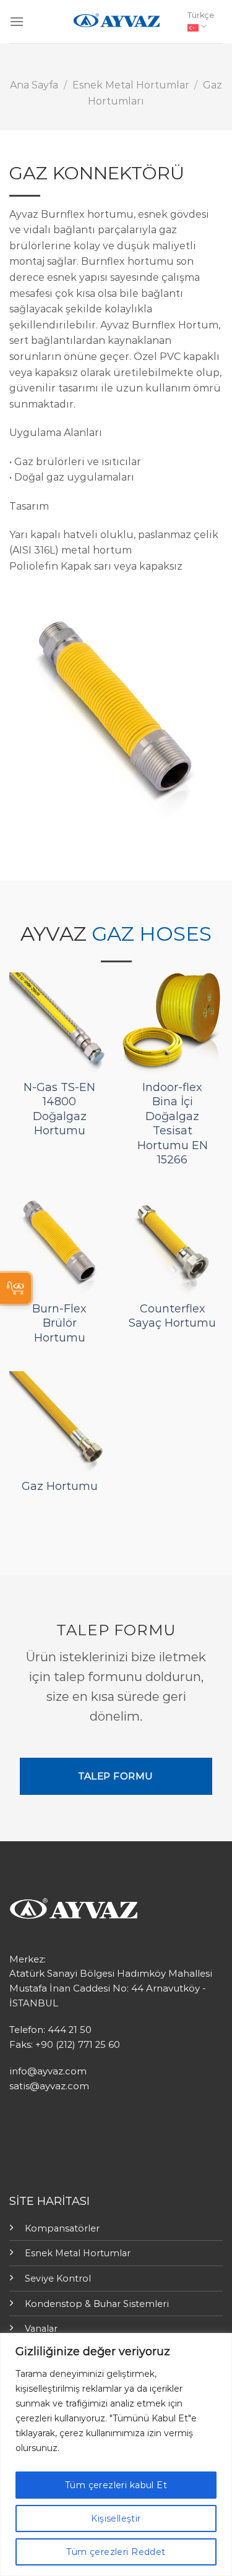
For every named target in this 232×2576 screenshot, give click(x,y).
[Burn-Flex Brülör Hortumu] (60, 1243)
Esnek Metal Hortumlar (131, 85)
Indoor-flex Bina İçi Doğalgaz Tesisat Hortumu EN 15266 (173, 1123)
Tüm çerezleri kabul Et (116, 2485)
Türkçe (201, 15)
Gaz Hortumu (60, 1486)
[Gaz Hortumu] (60, 1422)
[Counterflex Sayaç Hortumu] (172, 1243)
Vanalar (41, 2329)
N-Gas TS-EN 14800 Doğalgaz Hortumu (59, 1109)
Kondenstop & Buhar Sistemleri (97, 2304)
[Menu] (17, 21)
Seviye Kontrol (58, 2279)
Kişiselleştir (116, 2518)
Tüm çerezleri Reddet (116, 2552)
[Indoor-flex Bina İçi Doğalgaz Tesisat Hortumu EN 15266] (172, 1023)
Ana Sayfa (34, 85)
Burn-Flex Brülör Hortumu (59, 1323)
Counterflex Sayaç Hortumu (172, 1316)
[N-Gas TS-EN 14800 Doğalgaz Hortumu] (60, 1023)
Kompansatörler (62, 2228)
